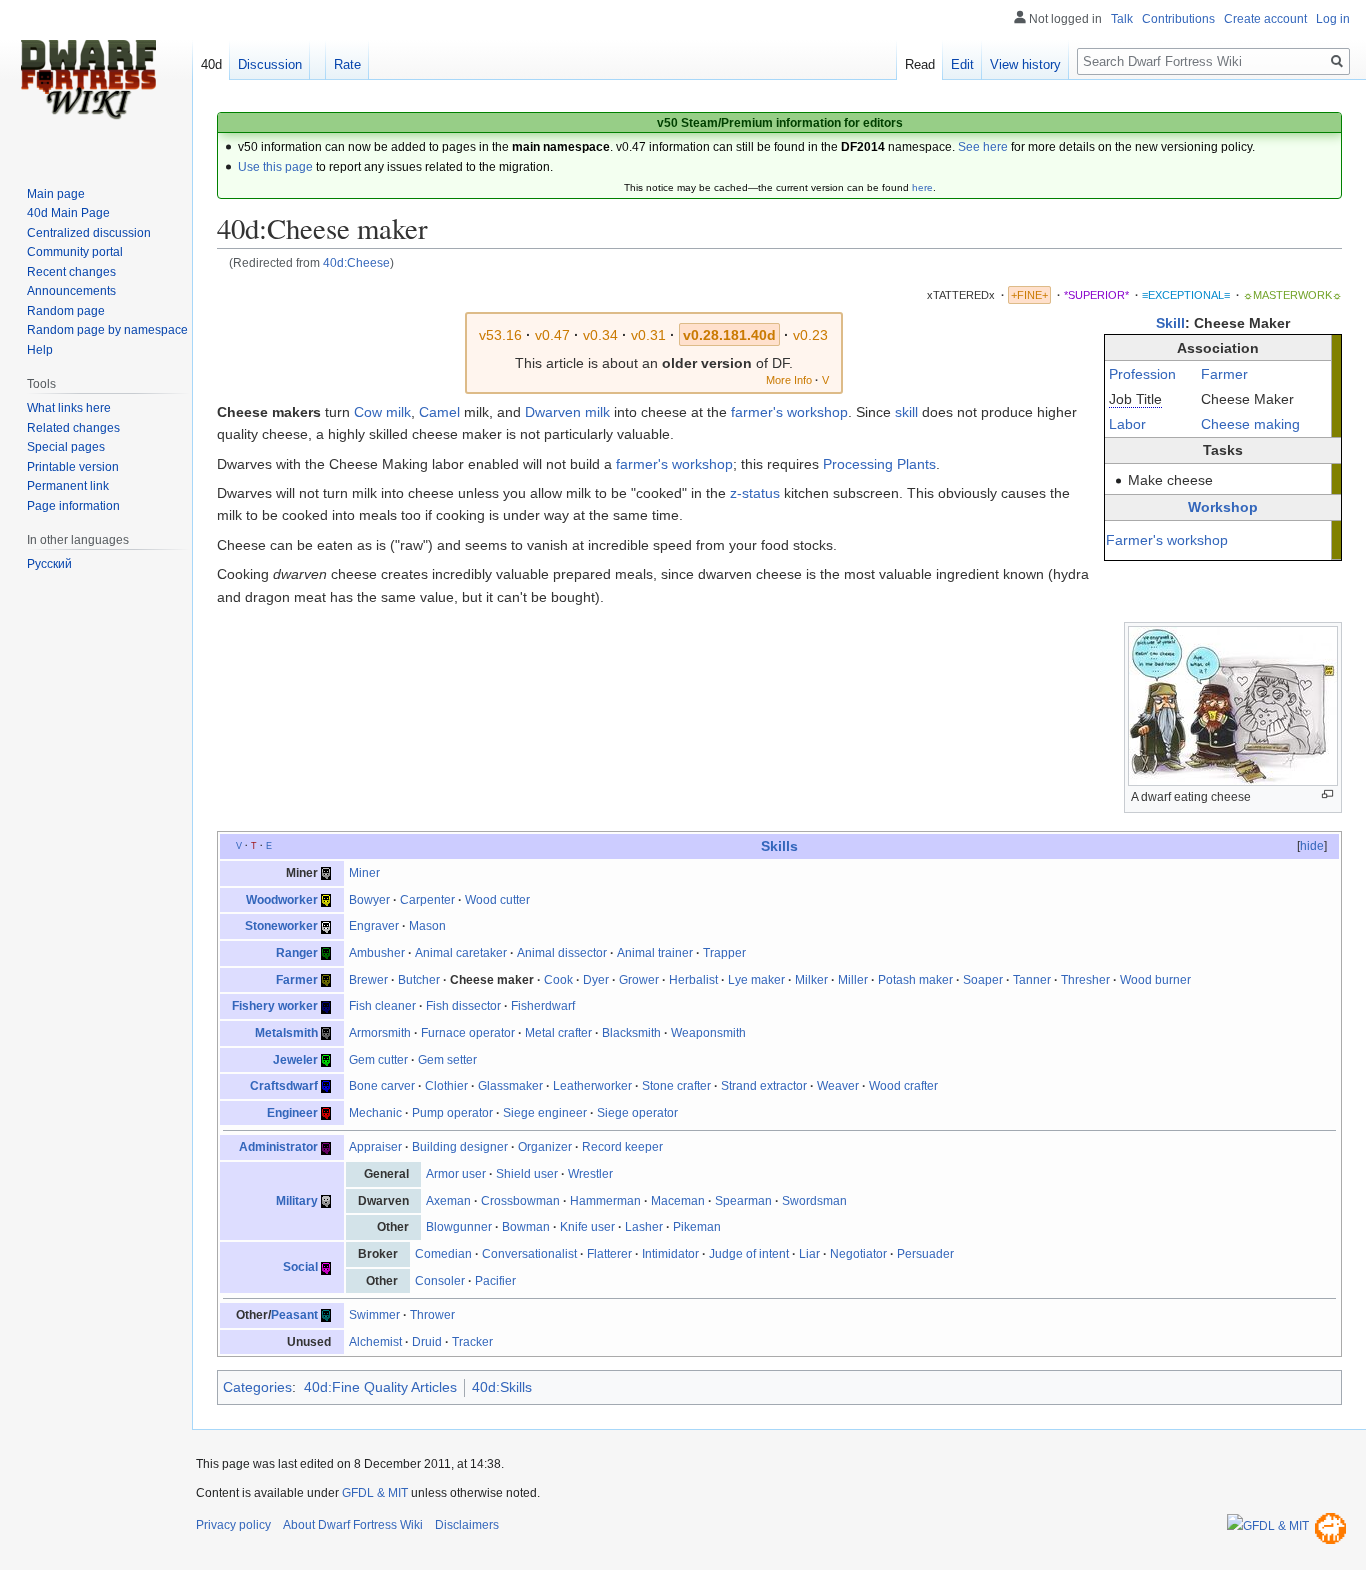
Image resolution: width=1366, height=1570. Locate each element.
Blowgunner (459, 1227)
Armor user (456, 1174)
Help (40, 350)
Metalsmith (286, 1033)
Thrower (432, 1315)
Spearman (743, 1201)
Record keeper (622, 1147)
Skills (779, 846)
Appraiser (375, 1147)
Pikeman (697, 1227)
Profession (1142, 374)
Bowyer (369, 900)
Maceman (678, 1201)
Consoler (440, 1281)
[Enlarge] (1327, 794)
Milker (811, 980)
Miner (364, 873)
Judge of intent (749, 1254)
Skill (1170, 323)
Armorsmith (380, 1033)
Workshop (1223, 507)
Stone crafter (676, 1086)
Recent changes (71, 272)
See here (983, 147)
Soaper (983, 980)
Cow (368, 412)
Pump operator (452, 1113)
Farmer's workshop (1167, 540)
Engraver (374, 926)
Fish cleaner (382, 1006)
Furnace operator (468, 1033)
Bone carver (382, 1086)
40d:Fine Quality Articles (380, 1387)
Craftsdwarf (284, 1086)
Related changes (73, 428)
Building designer (460, 1147)
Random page (66, 311)
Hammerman (605, 1201)
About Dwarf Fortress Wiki (353, 1525)
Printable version (73, 467)
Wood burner (1155, 980)
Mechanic (375, 1113)
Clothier (446, 1086)
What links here (69, 408)
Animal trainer (655, 953)
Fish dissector (463, 1006)
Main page (56, 194)
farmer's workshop (789, 412)
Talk (1122, 19)
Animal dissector (562, 953)
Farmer (1224, 374)
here (922, 187)
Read (920, 64)
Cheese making (1250, 424)
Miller (853, 980)
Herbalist (693, 980)
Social (300, 1267)
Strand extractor (764, 1086)
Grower (639, 980)
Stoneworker (281, 926)
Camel (439, 412)
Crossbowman (520, 1201)
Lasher (644, 1227)
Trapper (724, 953)
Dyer (596, 980)
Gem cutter (378, 1060)
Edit (962, 64)
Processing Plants (879, 464)
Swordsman (814, 1201)
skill (906, 412)
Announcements (71, 291)
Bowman (526, 1227)
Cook (558, 980)
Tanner (1032, 980)
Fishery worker (275, 1006)
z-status (755, 493)
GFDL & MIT (375, 1493)
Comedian (443, 1254)
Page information (73, 506)
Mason (427, 926)
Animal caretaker (461, 953)
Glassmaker (510, 1086)
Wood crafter (903, 1086)
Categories (257, 1387)
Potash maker (915, 980)
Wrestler (590, 1174)
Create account (1265, 19)
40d (211, 64)
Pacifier (495, 1281)
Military (297, 1201)
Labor (1127, 424)
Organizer (545, 1147)
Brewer (368, 980)
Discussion (270, 64)
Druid (427, 1342)
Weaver (838, 1086)
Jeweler (295, 1060)
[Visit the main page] (88, 80)
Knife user (587, 1227)
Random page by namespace (107, 330)
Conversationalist (529, 1254)
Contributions (1178, 19)
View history (1025, 64)
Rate (347, 64)
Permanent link (68, 486)
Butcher (419, 980)
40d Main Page (68, 213)
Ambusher (377, 953)
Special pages (66, 447)
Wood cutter (497, 900)
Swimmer (374, 1315)
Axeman (448, 1201)
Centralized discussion (89, 233)
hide (1312, 846)
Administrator (278, 1147)
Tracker (472, 1342)
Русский (49, 564)
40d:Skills (502, 1387)
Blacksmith (631, 1033)
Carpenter (427, 900)
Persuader (925, 1254)
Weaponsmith (708, 1033)
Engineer (292, 1113)
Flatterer (609, 1254)
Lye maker (756, 980)
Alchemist (375, 1342)
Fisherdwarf (543, 1006)
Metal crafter (558, 1033)
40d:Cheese (356, 262)
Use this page (275, 167)
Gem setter (447, 1060)
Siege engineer (545, 1113)
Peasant (294, 1315)
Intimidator (670, 1254)
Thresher (1085, 980)
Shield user (527, 1174)
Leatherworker (592, 1086)
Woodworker (282, 900)
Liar (809, 1254)
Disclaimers (467, 1525)
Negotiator (858, 1254)
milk (398, 412)
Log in (1333, 19)
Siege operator (637, 1113)
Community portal (75, 252)
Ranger (297, 953)
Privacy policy (233, 1525)
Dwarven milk (567, 412)
